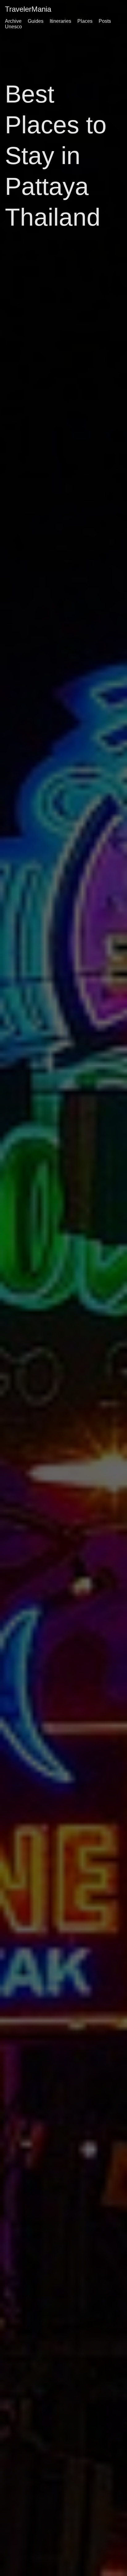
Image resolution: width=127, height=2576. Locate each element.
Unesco (13, 27)
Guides (36, 21)
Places (85, 21)
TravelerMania (28, 9)
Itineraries (60, 21)
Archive (13, 21)
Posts (105, 21)
